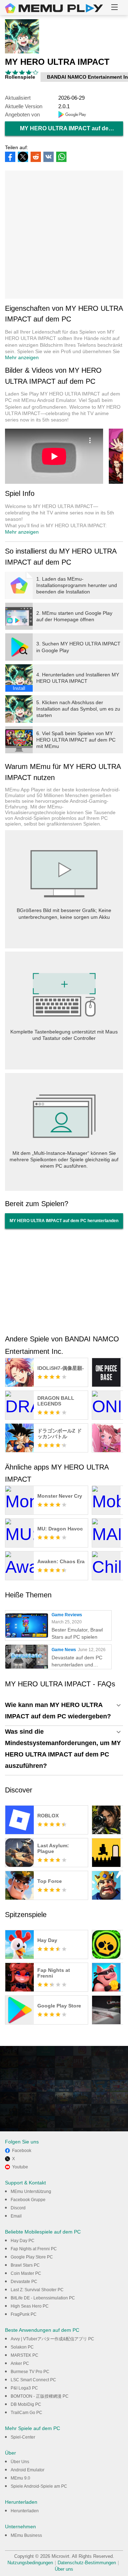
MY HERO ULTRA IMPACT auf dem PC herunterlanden (71, 128)
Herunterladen (25, 2511)
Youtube (20, 2167)
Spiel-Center (23, 2437)
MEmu (54, 8)
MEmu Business (26, 2535)
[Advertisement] (64, 235)
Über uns (64, 2569)
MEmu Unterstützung (31, 2192)
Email (16, 2216)
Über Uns (20, 2462)
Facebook (22, 2151)
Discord (18, 2208)
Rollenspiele (20, 77)
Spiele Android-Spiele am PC (39, 2486)
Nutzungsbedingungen (30, 2563)
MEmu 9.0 (20, 2478)
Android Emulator (28, 2470)
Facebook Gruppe (28, 2200)
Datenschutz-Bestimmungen (87, 2563)
